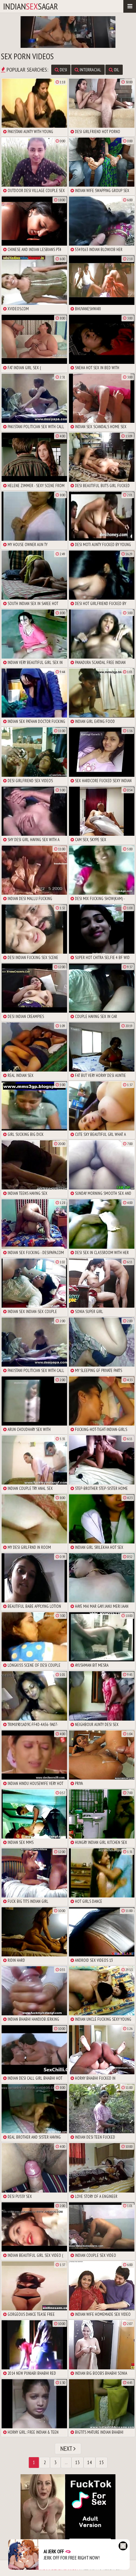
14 (90, 2462)
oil (116, 70)
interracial (90, 70)
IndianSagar (31, 6)
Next (67, 2449)
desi (63, 70)
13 (77, 2462)
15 (102, 2462)
